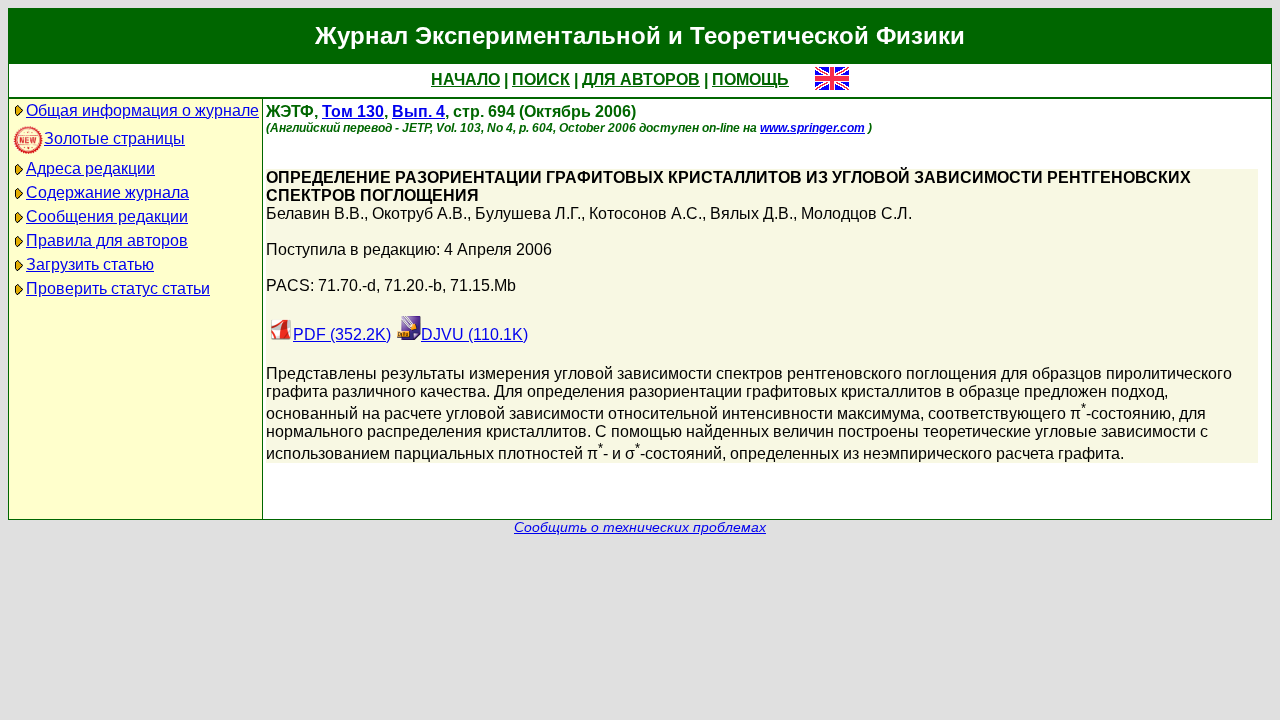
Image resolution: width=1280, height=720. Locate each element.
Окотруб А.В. (419, 213)
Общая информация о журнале (142, 110)
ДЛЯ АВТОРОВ (641, 79)
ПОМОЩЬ (750, 79)
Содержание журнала (107, 192)
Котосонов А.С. (645, 213)
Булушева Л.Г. (528, 213)
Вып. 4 (418, 111)
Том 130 (353, 111)
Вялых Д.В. (751, 213)
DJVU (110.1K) (474, 334)
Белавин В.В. (315, 213)
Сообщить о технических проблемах (640, 527)
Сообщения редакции (107, 216)
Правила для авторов (107, 240)
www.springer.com (812, 128)
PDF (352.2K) (342, 334)
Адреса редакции (90, 168)
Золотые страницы (114, 138)
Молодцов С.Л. (856, 213)
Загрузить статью (90, 264)
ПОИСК (541, 79)
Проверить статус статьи (118, 288)
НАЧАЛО (465, 79)
